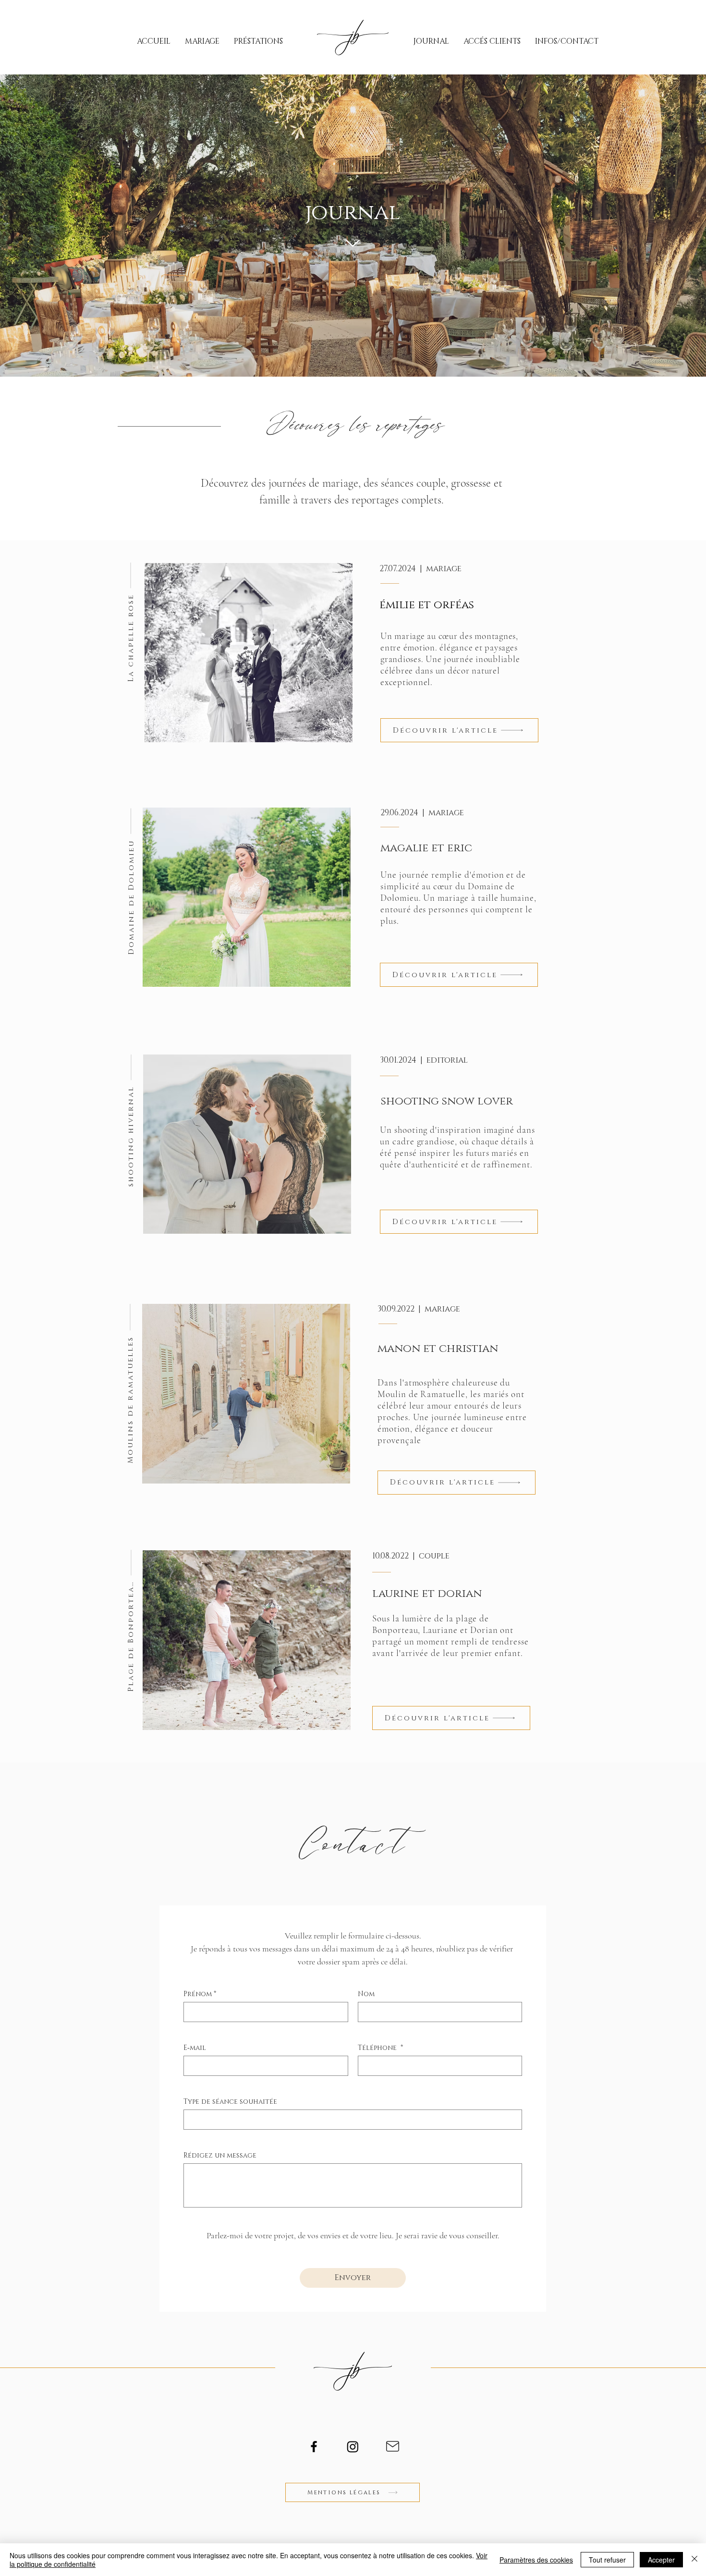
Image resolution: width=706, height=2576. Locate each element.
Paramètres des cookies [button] (536, 2560)
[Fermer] (694, 2560)
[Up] (353, 244)
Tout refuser (607, 2560)
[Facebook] (314, 2447)
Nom (366, 1994)
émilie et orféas (427, 605)
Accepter (661, 2560)
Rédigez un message (220, 2155)
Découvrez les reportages (353, 422)
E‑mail (195, 2048)
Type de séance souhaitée (230, 2102)
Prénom (200, 1994)
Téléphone (380, 2048)
